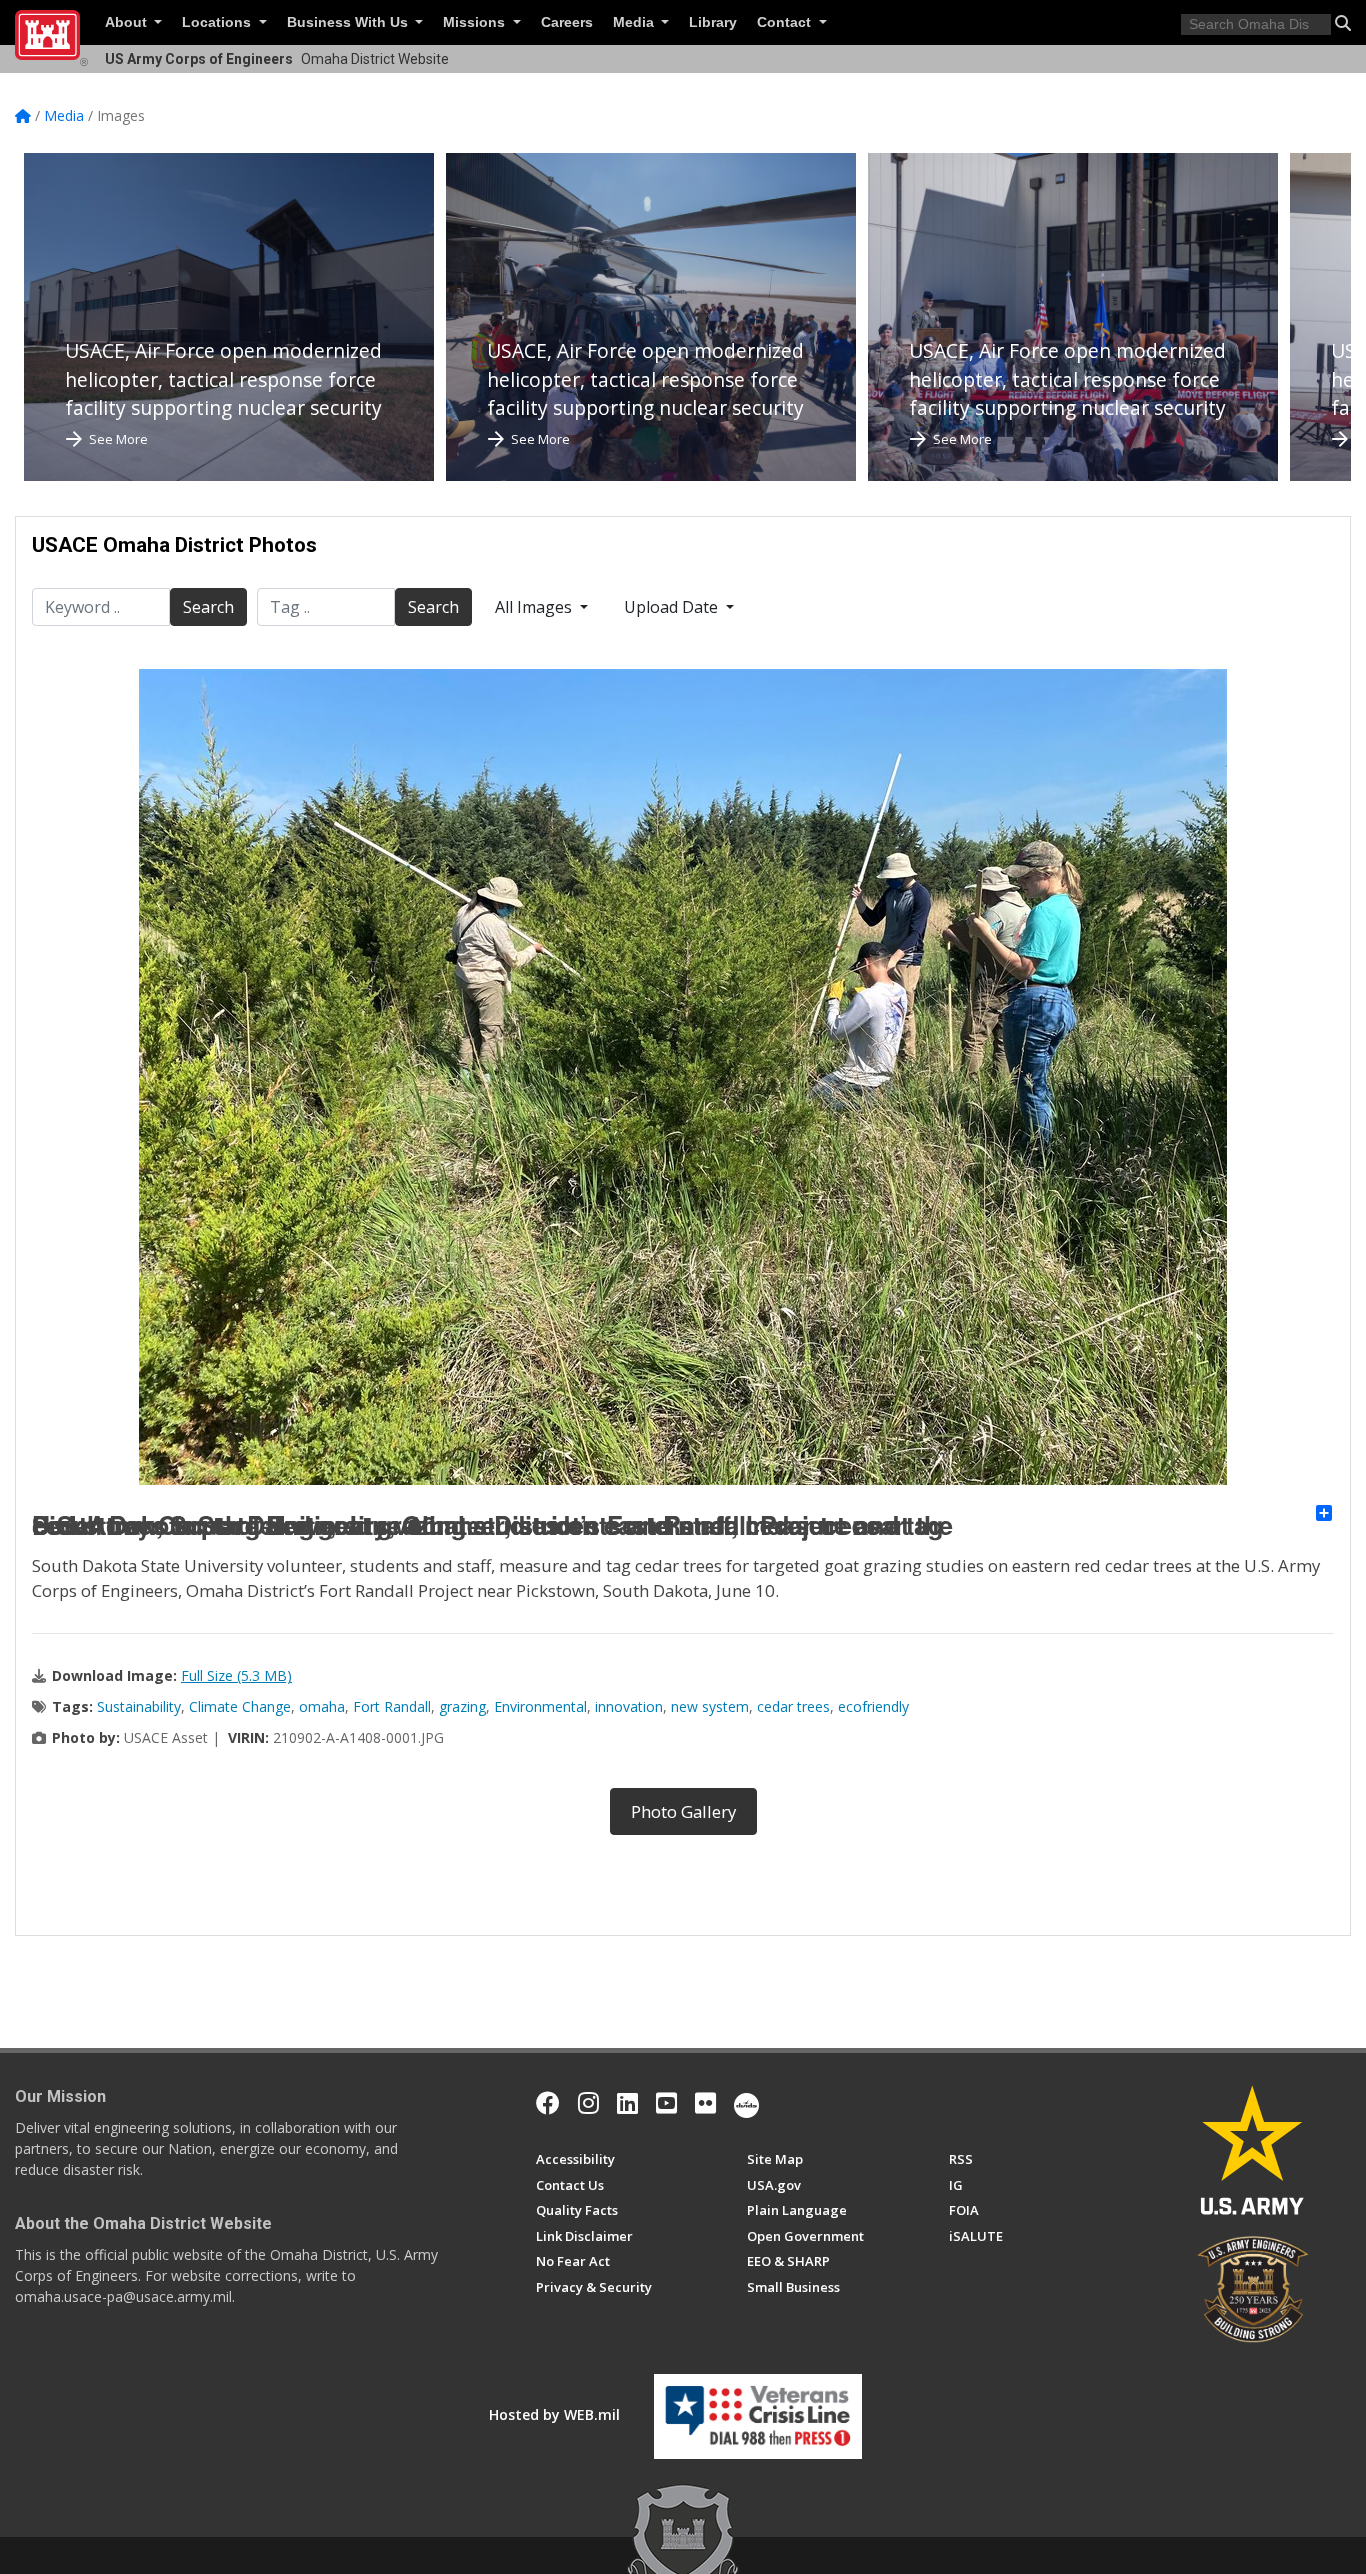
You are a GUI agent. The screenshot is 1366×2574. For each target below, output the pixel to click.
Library (713, 22)
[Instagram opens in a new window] (588, 2103)
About (128, 22)
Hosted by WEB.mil (554, 2414)
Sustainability (139, 1706)
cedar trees (793, 1706)
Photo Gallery (683, 1811)
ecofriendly (873, 1706)
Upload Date (673, 607)
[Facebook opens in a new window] (548, 2103)
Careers (567, 22)
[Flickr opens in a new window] (705, 2103)
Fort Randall (392, 1706)
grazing (462, 1706)
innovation (629, 1706)
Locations (218, 22)
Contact (786, 22)
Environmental (540, 1706)
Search (208, 607)
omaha (322, 1706)
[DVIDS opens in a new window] (746, 2103)
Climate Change (240, 1706)
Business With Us (349, 22)
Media (635, 22)
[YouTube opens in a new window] (666, 2103)
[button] (1343, 23)
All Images (535, 607)
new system (710, 1706)
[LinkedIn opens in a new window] (627, 2103)
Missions (476, 22)
